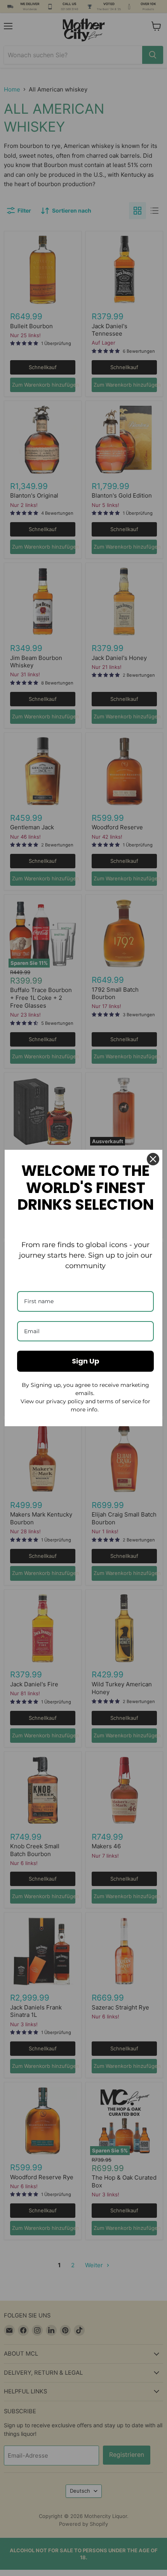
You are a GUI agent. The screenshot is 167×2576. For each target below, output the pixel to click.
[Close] (153, 1159)
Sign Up (86, 1361)
